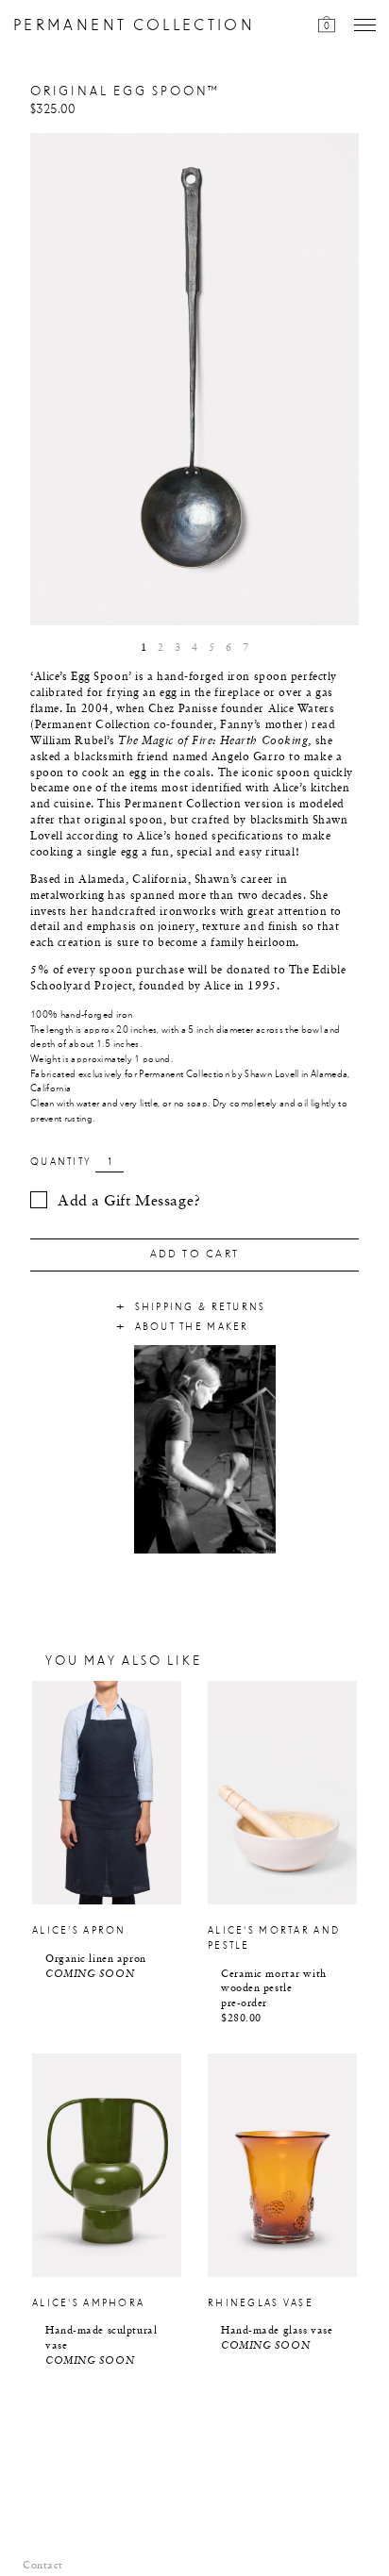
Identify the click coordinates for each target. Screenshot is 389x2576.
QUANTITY (60, 1162)
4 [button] (194, 648)
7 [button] (245, 648)
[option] (194, 379)
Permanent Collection (134, 26)
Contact (43, 2566)
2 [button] (161, 648)
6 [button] (228, 648)
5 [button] (211, 648)
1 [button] (144, 648)
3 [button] (178, 648)
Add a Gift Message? (129, 1202)
